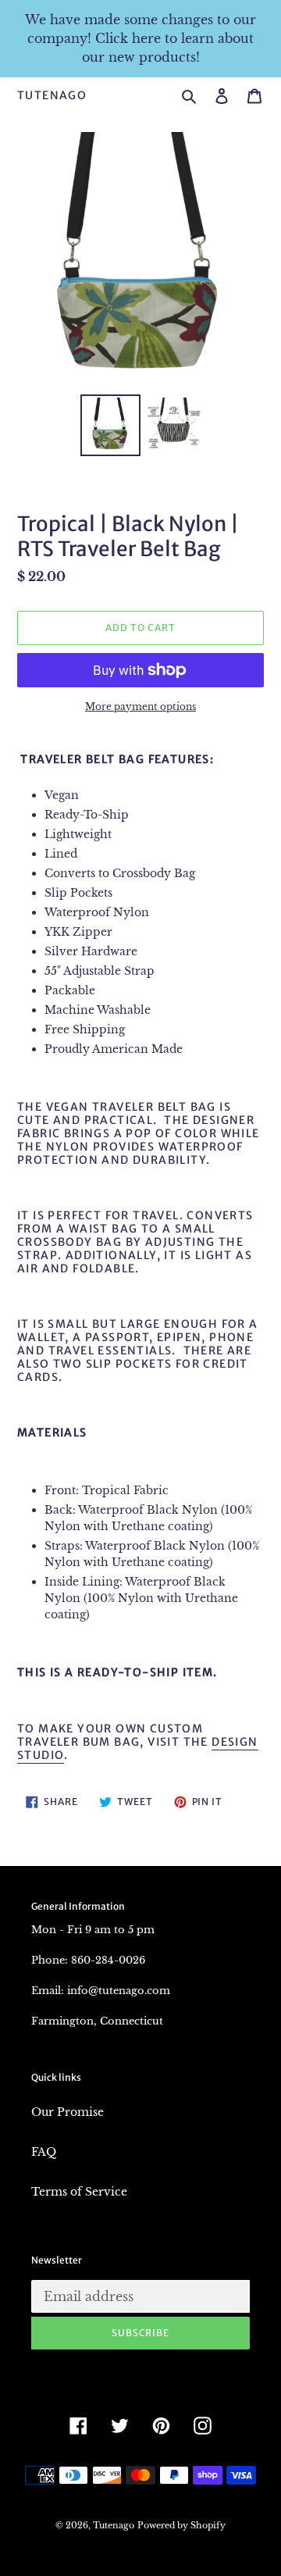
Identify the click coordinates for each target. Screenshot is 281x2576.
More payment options (140, 706)
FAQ (44, 2152)
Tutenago (52, 96)
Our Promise (68, 2112)
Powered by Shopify (181, 2525)
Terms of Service (79, 2192)
